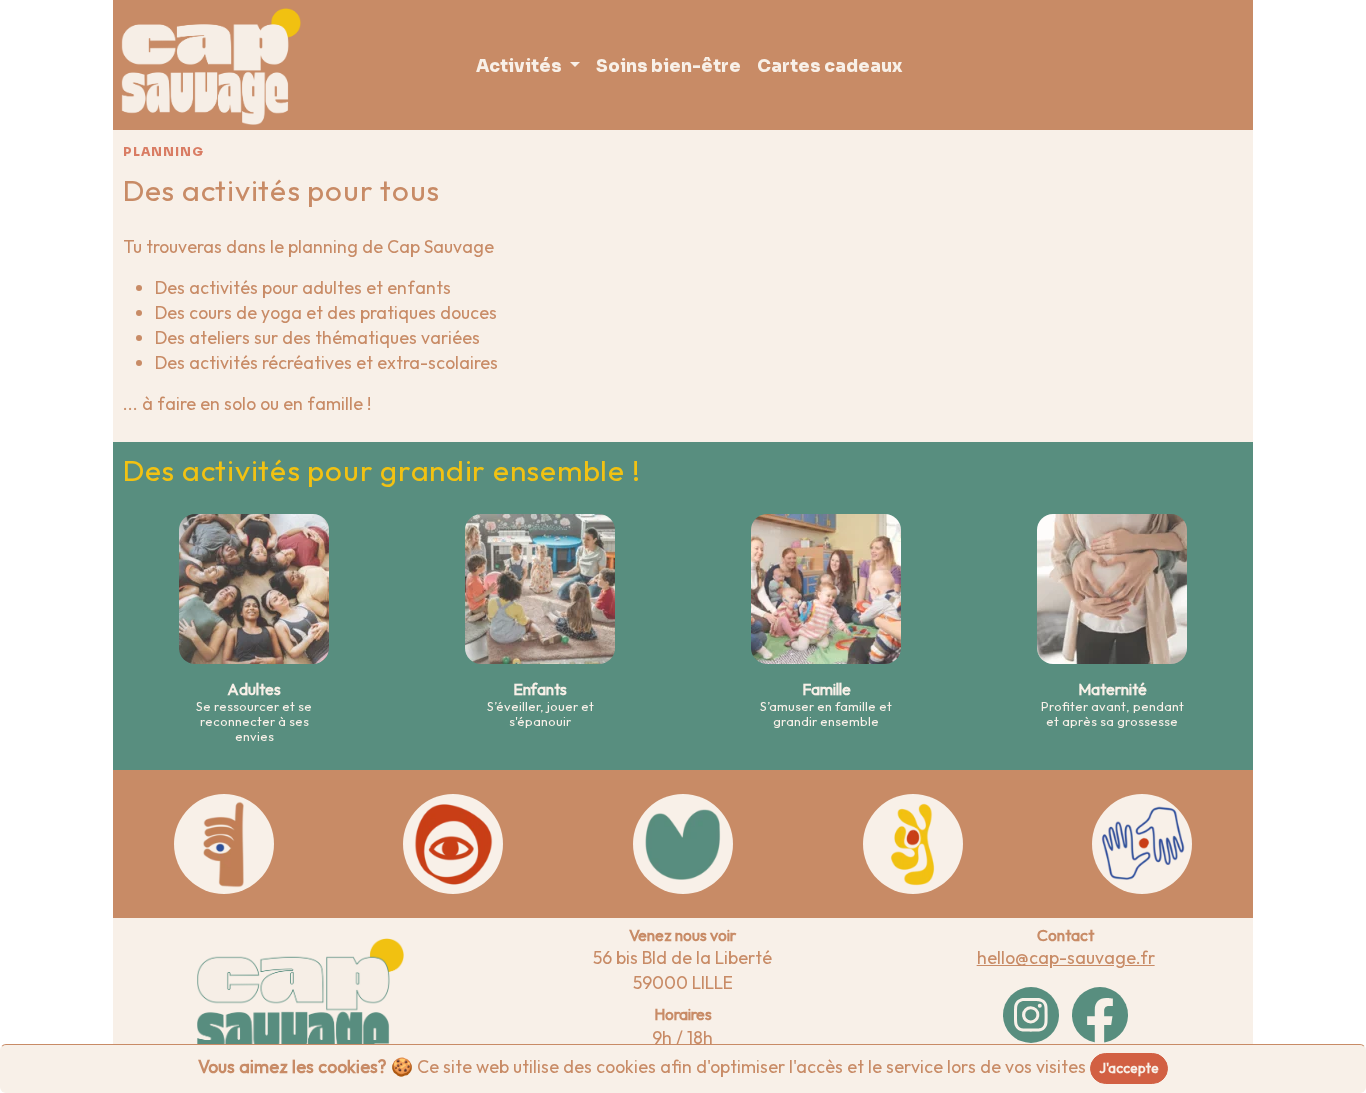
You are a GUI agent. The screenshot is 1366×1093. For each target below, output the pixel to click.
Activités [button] (520, 66)
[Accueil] (211, 66)
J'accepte (1129, 1068)
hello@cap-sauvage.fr (1066, 957)
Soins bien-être (668, 66)
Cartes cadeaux (829, 66)
